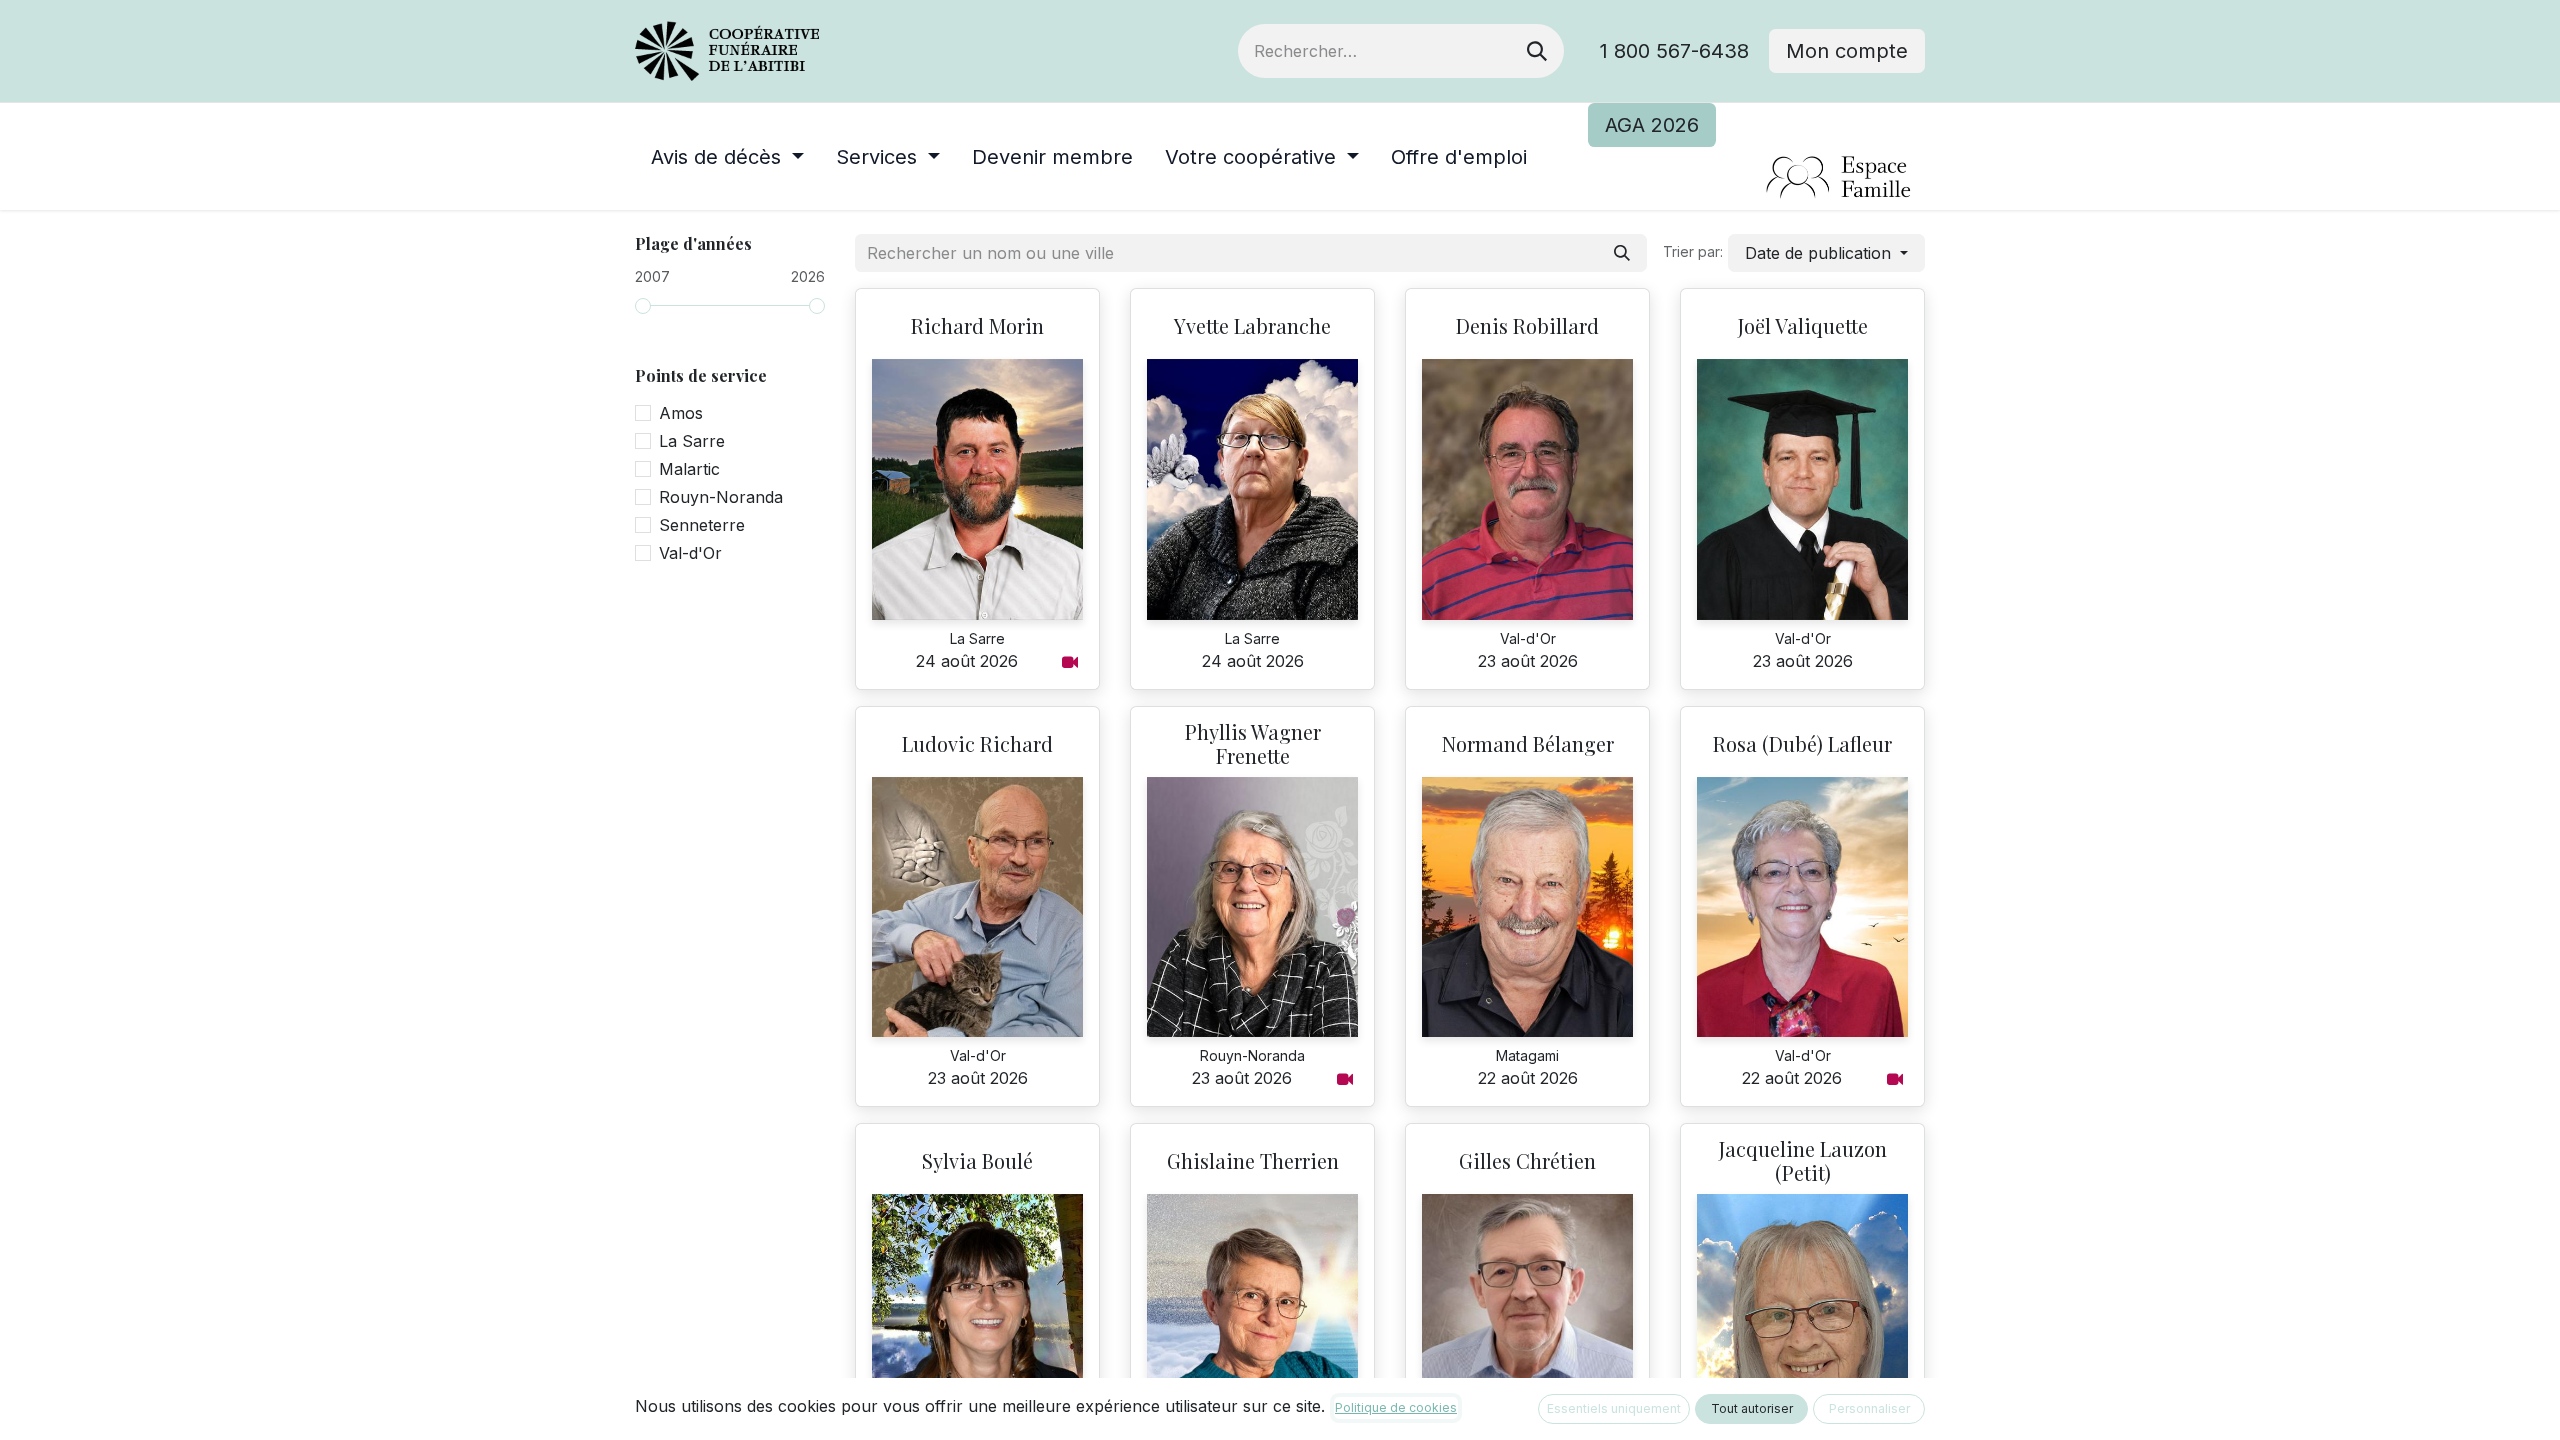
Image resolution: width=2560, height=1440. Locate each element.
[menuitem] (727, 157)
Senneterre (702, 525)
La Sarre (692, 441)
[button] (1826, 253)
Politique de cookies (1396, 1407)
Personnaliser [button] (1869, 1408)
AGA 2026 (1652, 125)
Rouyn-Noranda (721, 497)
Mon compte (1847, 51)
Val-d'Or (690, 553)
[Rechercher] (1537, 51)
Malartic (689, 469)
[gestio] (1756, 178)
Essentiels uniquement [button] (1614, 1408)
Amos (681, 413)
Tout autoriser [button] (1752, 1408)
